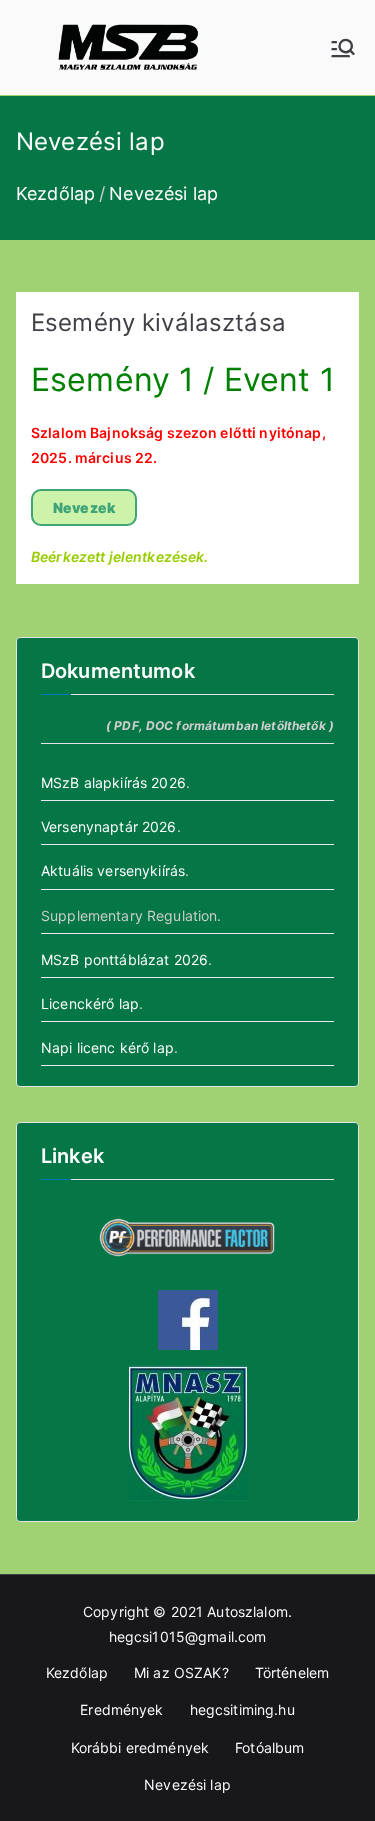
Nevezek (84, 507)
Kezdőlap (77, 1672)
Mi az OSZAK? (181, 1672)
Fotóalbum (269, 1747)
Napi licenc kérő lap (107, 1047)
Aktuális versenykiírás (113, 870)
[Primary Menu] (343, 48)
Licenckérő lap (90, 1003)
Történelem (292, 1672)
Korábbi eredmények (140, 1747)
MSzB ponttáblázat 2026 (124, 959)
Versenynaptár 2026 (109, 826)
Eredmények (121, 1709)
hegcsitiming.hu (242, 1709)
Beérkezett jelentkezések (117, 556)
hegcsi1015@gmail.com (188, 1636)
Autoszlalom (247, 1611)
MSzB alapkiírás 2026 (113, 782)
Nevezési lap (187, 1784)
